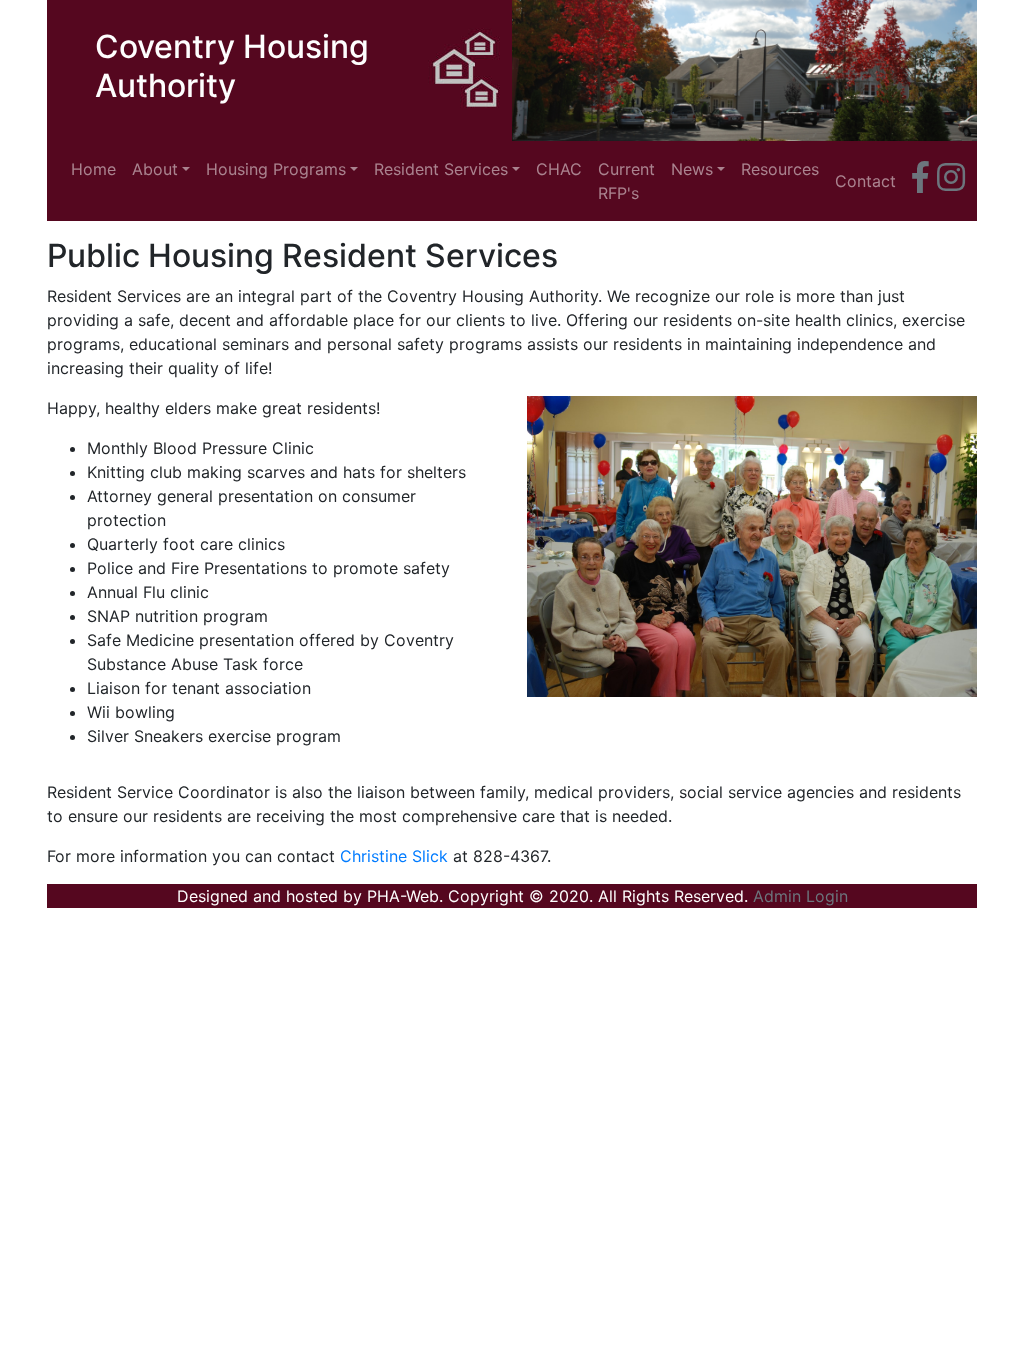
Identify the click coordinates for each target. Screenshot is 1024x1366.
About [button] (155, 169)
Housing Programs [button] (276, 169)
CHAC (559, 169)
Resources (780, 169)
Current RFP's (626, 181)
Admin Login (800, 896)
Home (97, 168)
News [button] (692, 169)
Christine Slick (394, 856)
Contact (865, 181)
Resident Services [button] (441, 169)
